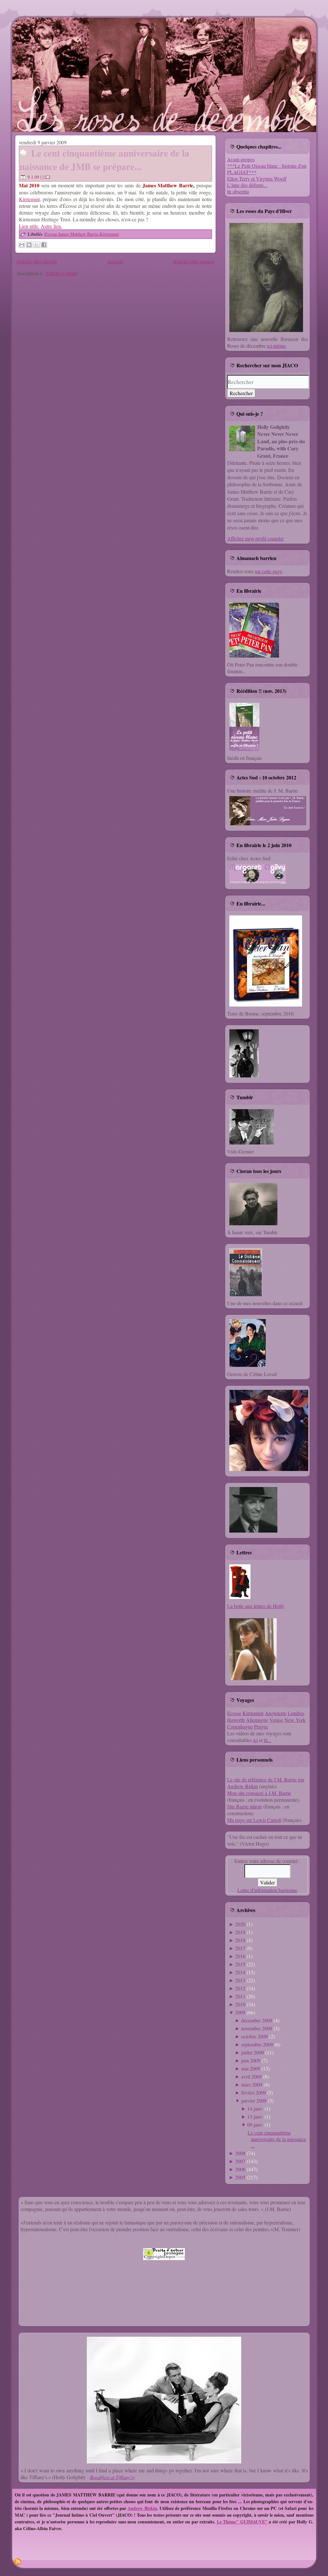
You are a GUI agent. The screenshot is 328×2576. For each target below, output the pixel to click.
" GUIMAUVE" (252, 2522)
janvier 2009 (254, 2100)
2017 (240, 1948)
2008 (240, 2153)
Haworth (236, 1720)
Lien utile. (29, 226)
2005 (240, 2177)
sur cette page (268, 571)
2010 (240, 2004)
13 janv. (255, 2117)
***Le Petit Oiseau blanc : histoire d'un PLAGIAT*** (267, 169)
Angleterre (276, 1713)
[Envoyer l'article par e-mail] (48, 177)
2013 (240, 1980)
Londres (296, 1713)
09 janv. (255, 2125)
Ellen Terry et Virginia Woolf (257, 179)
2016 (240, 1956)
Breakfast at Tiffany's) (112, 2477)
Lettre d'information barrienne (267, 1890)
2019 (240, 1932)
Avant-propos (241, 159)
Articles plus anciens (194, 261)
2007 (240, 2161)
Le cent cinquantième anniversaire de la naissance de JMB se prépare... (104, 160)
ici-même (276, 346)
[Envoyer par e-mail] (22, 245)
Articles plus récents (37, 261)
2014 (240, 1972)
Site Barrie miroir (245, 1806)
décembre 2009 (257, 2020)
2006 (240, 2169)
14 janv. (255, 2108)
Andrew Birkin (142, 2508)
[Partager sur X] (37, 245)
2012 (240, 1988)
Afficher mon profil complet (255, 538)
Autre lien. (51, 226)
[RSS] (18, 2562)
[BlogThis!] (29, 245)
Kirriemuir (29, 199)
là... (268, 1740)
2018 (240, 1940)
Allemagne (257, 1720)
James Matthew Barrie (78, 234)
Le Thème (227, 2522)
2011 (240, 1996)
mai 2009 (251, 2068)
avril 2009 (251, 2076)
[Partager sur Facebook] (44, 245)
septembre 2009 (257, 2044)
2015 (240, 1964)
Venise (276, 1720)
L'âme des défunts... (247, 185)
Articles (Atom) (62, 273)
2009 (240, 2012)
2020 (240, 1924)
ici (255, 1740)
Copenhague (240, 1726)
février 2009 (254, 2092)
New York (295, 1720)
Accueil (115, 261)
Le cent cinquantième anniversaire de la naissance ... (277, 2139)
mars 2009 (252, 2084)
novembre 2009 (257, 2028)
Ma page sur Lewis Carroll (254, 1820)
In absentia (238, 191)
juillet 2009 (253, 2052)
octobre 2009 (254, 2036)
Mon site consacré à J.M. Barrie (259, 1793)
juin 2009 (251, 2060)
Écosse (234, 1713)
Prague (261, 1726)
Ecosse (51, 234)
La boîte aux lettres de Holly (256, 1606)
